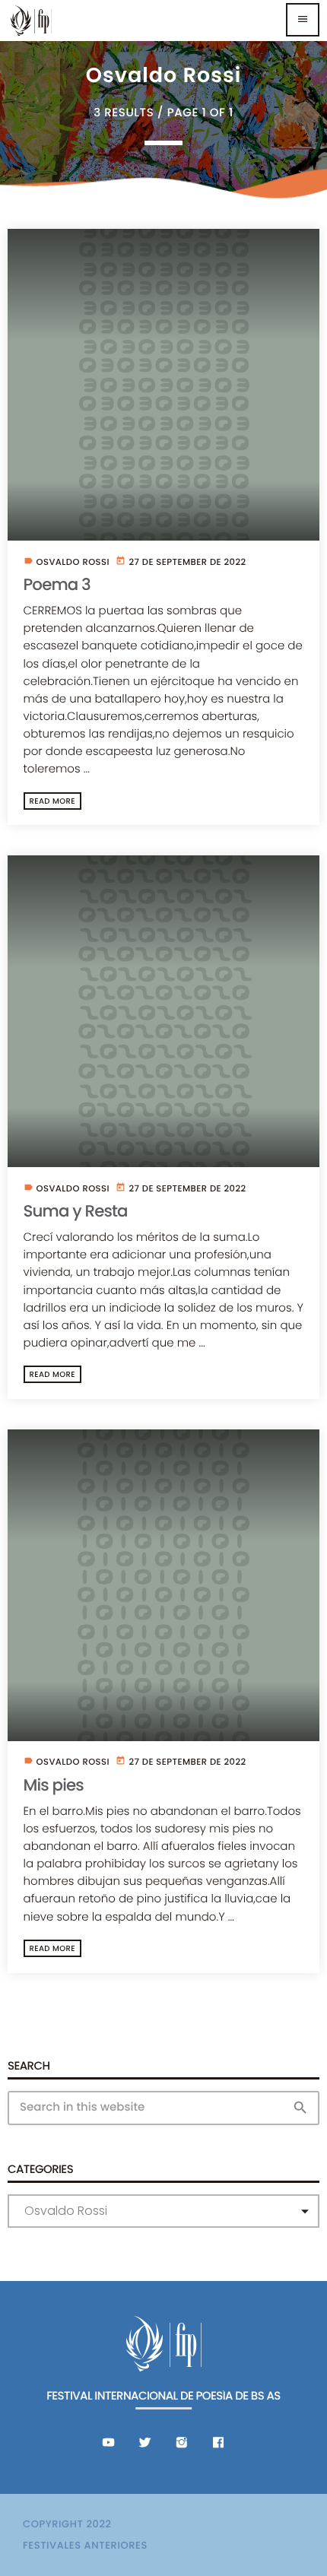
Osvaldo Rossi (73, 563)
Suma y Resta (76, 1212)
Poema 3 (57, 585)
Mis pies (54, 1786)
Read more (52, 801)
